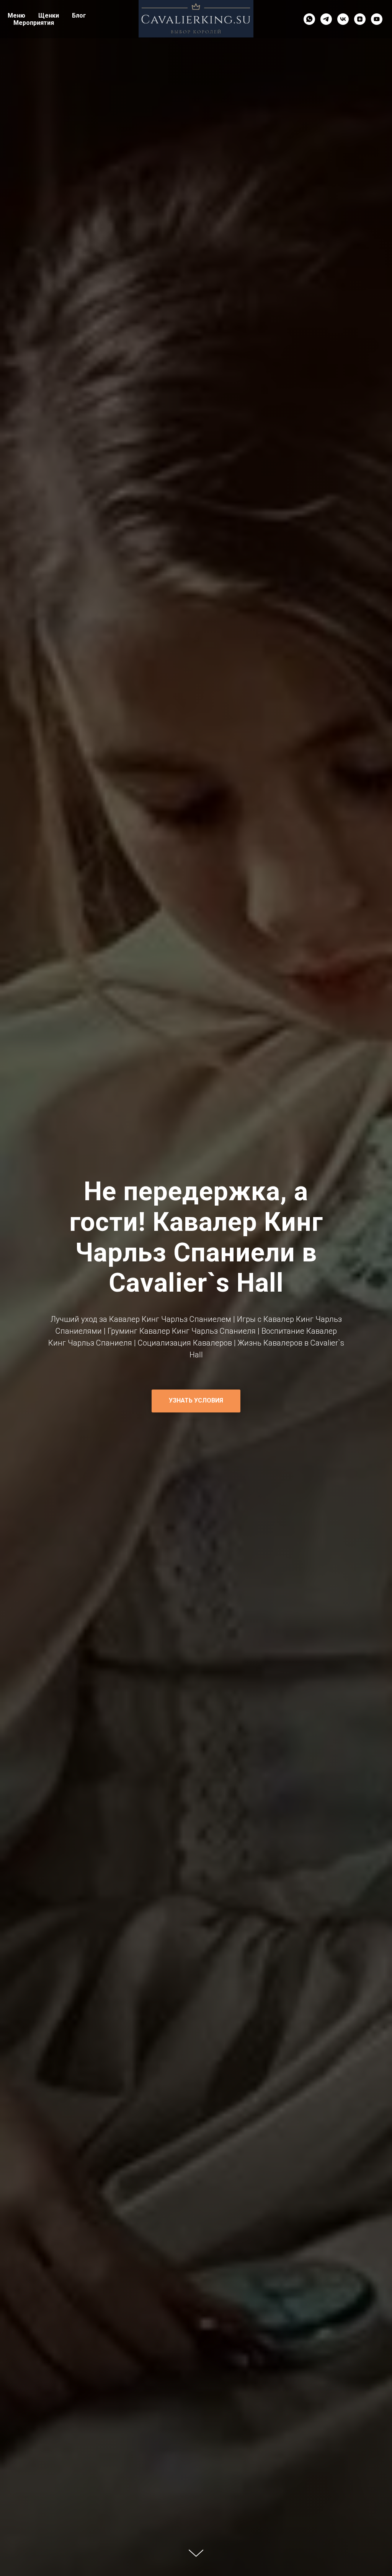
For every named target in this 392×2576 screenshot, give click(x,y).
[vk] (343, 19)
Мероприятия (34, 23)
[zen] (360, 19)
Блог (79, 15)
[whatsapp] (309, 19)
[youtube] (377, 19)
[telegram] (326, 19)
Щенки (49, 15)
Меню (16, 15)
